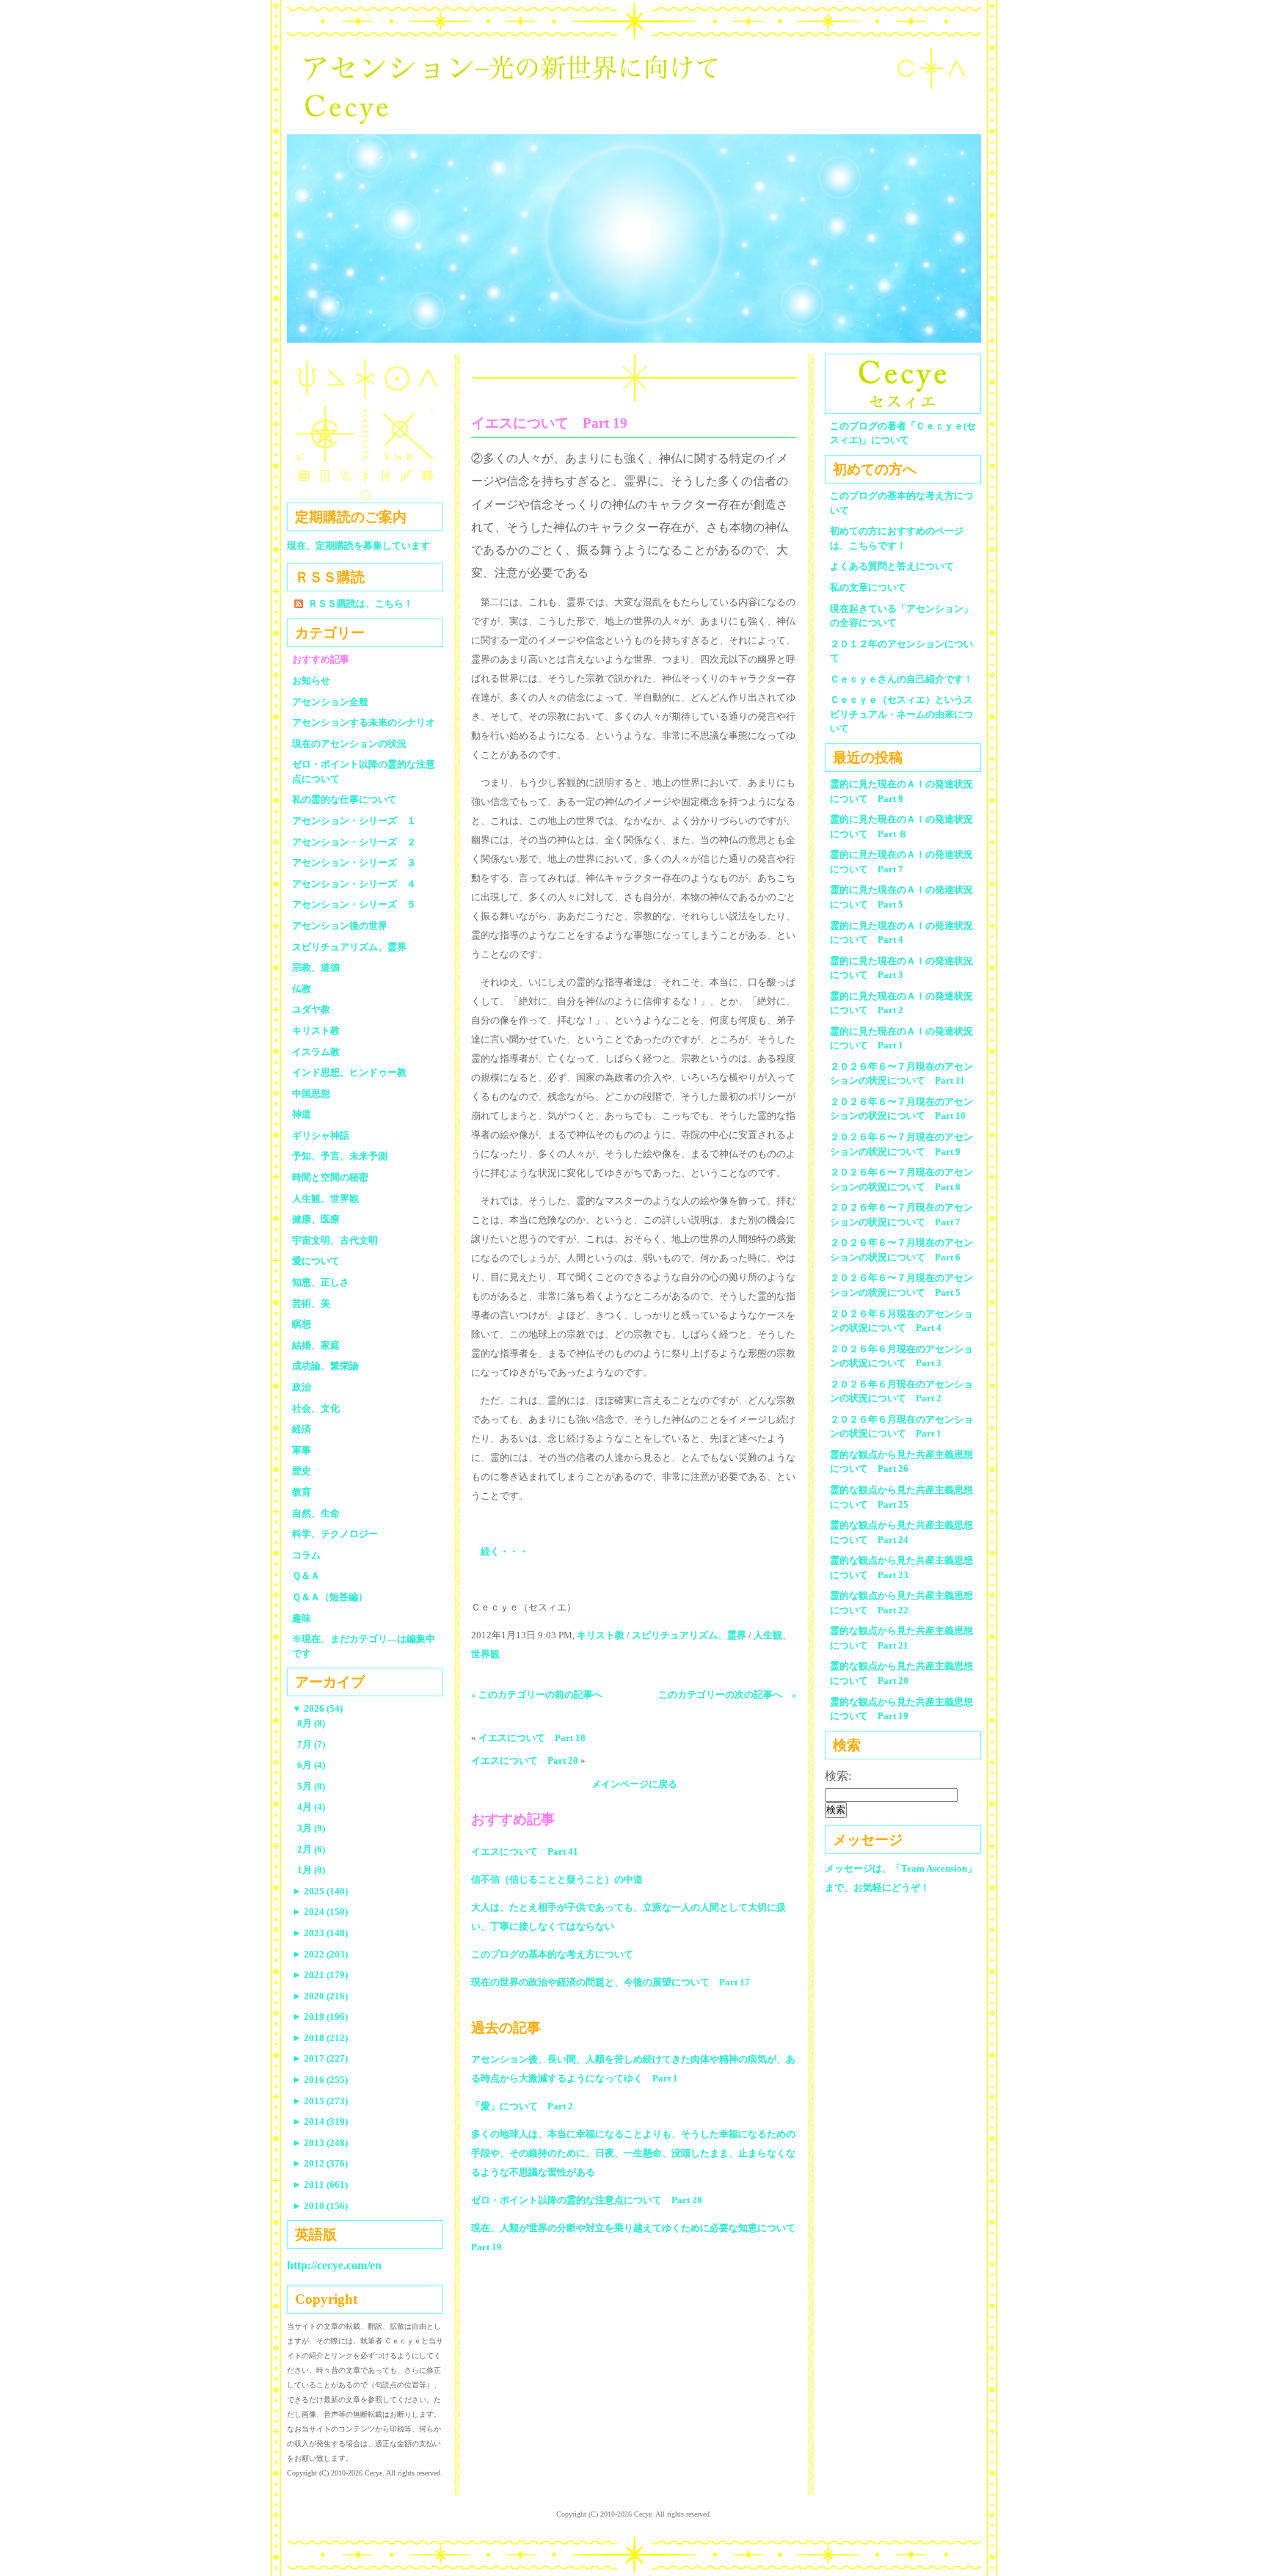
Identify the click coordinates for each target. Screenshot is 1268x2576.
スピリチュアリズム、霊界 (689, 1635)
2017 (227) (320, 2058)
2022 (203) (320, 1954)
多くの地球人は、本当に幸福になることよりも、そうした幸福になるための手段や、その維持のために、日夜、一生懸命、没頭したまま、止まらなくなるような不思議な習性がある (633, 2153)
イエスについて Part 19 (549, 423)
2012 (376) (320, 2163)
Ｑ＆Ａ (311, 1576)
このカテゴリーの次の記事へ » (728, 1694)
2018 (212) (320, 2038)
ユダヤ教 (311, 1009)
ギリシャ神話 (321, 1135)
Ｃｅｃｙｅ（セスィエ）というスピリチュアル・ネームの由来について (901, 714)
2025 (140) (320, 1891)
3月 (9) (311, 1828)
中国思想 (311, 1094)
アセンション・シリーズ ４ (354, 884)
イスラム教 (316, 1052)
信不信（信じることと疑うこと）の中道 (557, 1879)
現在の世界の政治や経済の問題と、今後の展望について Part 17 (611, 1982)
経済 (302, 1429)
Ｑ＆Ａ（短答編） (330, 1597)
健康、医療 (316, 1219)
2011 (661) (320, 2185)
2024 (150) (320, 1912)
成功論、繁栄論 (325, 1366)
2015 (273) (320, 2101)
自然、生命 (316, 1513)
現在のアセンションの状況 (349, 744)
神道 (302, 1114)
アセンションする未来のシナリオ (364, 722)
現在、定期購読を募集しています (358, 546)
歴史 (302, 1471)
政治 (302, 1387)
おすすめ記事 (321, 659)
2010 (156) (320, 2206)
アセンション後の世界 (340, 926)
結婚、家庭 (316, 1345)
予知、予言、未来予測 (340, 1156)
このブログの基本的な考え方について (552, 1954)
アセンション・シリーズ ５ (354, 904)
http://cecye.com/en (334, 2265)
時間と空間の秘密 (330, 1177)
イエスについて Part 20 (525, 1760)
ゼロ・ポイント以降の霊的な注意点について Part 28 (587, 2200)
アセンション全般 (330, 702)
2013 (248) (320, 2143)
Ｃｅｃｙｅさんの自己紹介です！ (901, 679)
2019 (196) (320, 2017)
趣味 (302, 1618)
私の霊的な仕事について (345, 799)
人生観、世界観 (325, 1198)
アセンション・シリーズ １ (354, 821)
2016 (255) (320, 2080)
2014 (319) (320, 2121)
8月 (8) (311, 1723)
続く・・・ (504, 1551)
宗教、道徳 (316, 967)
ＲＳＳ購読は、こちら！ (361, 603)
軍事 (302, 1450)
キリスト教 (601, 1635)
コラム (306, 1555)
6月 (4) (311, 1765)
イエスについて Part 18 (532, 1738)
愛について (316, 1261)
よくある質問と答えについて (892, 566)
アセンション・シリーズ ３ (354, 862)
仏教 (302, 989)
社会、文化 (316, 1408)
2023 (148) (320, 1933)
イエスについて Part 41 (525, 1851)
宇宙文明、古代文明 (335, 1240)
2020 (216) (320, 1996)
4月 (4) (311, 1807)
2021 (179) (320, 1975)
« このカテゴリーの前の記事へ (537, 1694)
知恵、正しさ (321, 1282)
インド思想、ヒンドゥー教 (349, 1072)
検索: (838, 1776)
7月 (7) (311, 1744)
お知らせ (311, 681)
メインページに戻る (634, 1784)
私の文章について (868, 587)
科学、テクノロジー (335, 1534)
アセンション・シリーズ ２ (354, 842)
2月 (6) (311, 1849)
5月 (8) (311, 1786)
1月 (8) (311, 1870)
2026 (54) (317, 1708)
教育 (302, 1492)
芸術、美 (311, 1303)
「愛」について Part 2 (522, 2106)
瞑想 (302, 1324)
